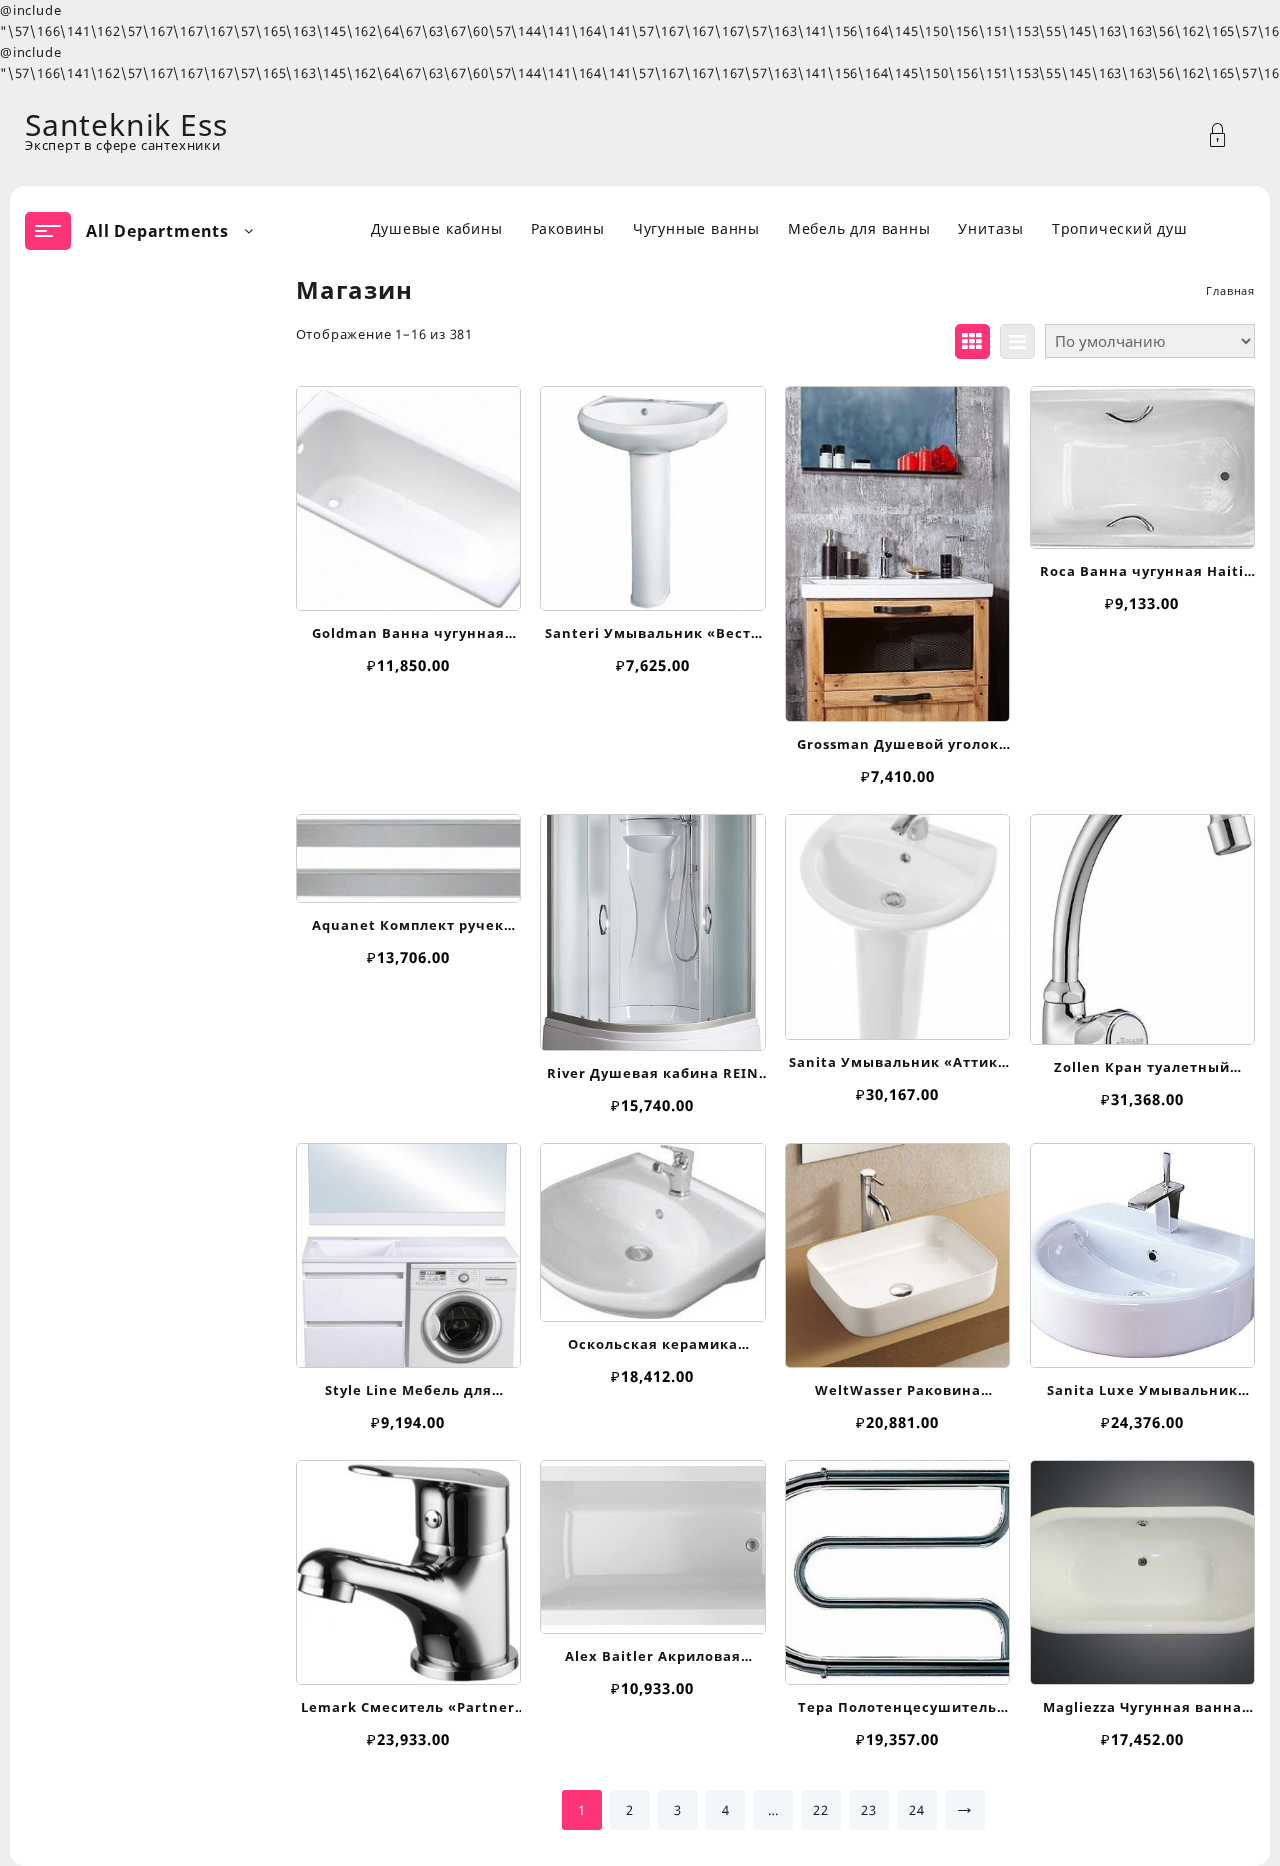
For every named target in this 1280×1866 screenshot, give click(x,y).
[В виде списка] (1017, 341)
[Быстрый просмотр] (406, 488)
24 (917, 1810)
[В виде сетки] (972, 341)
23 (869, 1810)
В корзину (408, 583)
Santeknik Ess (126, 124)
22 (821, 1810)
